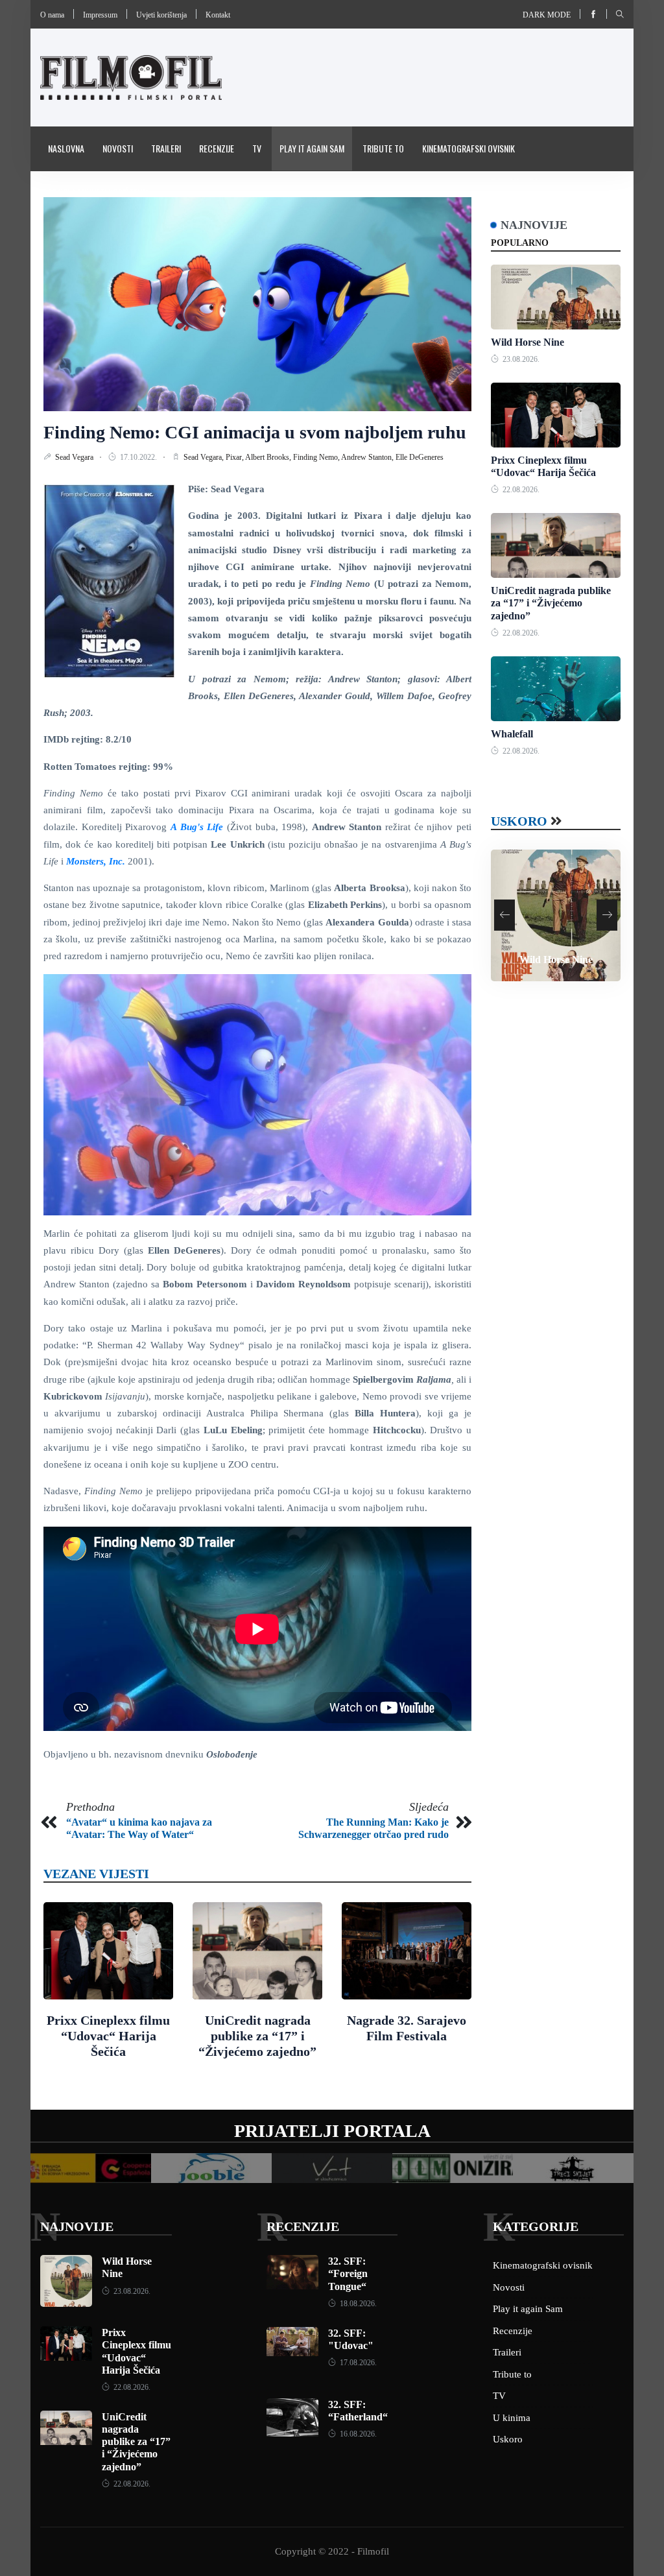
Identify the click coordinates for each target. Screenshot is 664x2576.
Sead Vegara (75, 457)
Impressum (100, 15)
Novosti (118, 148)
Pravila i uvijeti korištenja (99, 192)
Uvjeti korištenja (161, 15)
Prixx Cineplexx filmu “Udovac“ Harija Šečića (108, 2036)
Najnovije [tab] (534, 225)
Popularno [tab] (520, 243)
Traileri (166, 148)
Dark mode (547, 15)
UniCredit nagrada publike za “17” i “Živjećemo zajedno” (257, 2036)
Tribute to (383, 148)
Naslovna (66, 148)
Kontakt (218, 15)
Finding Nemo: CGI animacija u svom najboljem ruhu (255, 432)
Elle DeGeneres (420, 457)
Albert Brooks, (269, 457)
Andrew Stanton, (368, 457)
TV (257, 148)
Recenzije (217, 148)
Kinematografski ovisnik (468, 148)
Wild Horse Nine (528, 342)
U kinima (512, 2418)
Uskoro (519, 821)
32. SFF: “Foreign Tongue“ (348, 2273)
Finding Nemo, (317, 457)
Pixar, (235, 457)
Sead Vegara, (205, 457)
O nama (52, 15)
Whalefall (512, 734)
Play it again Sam (312, 148)
